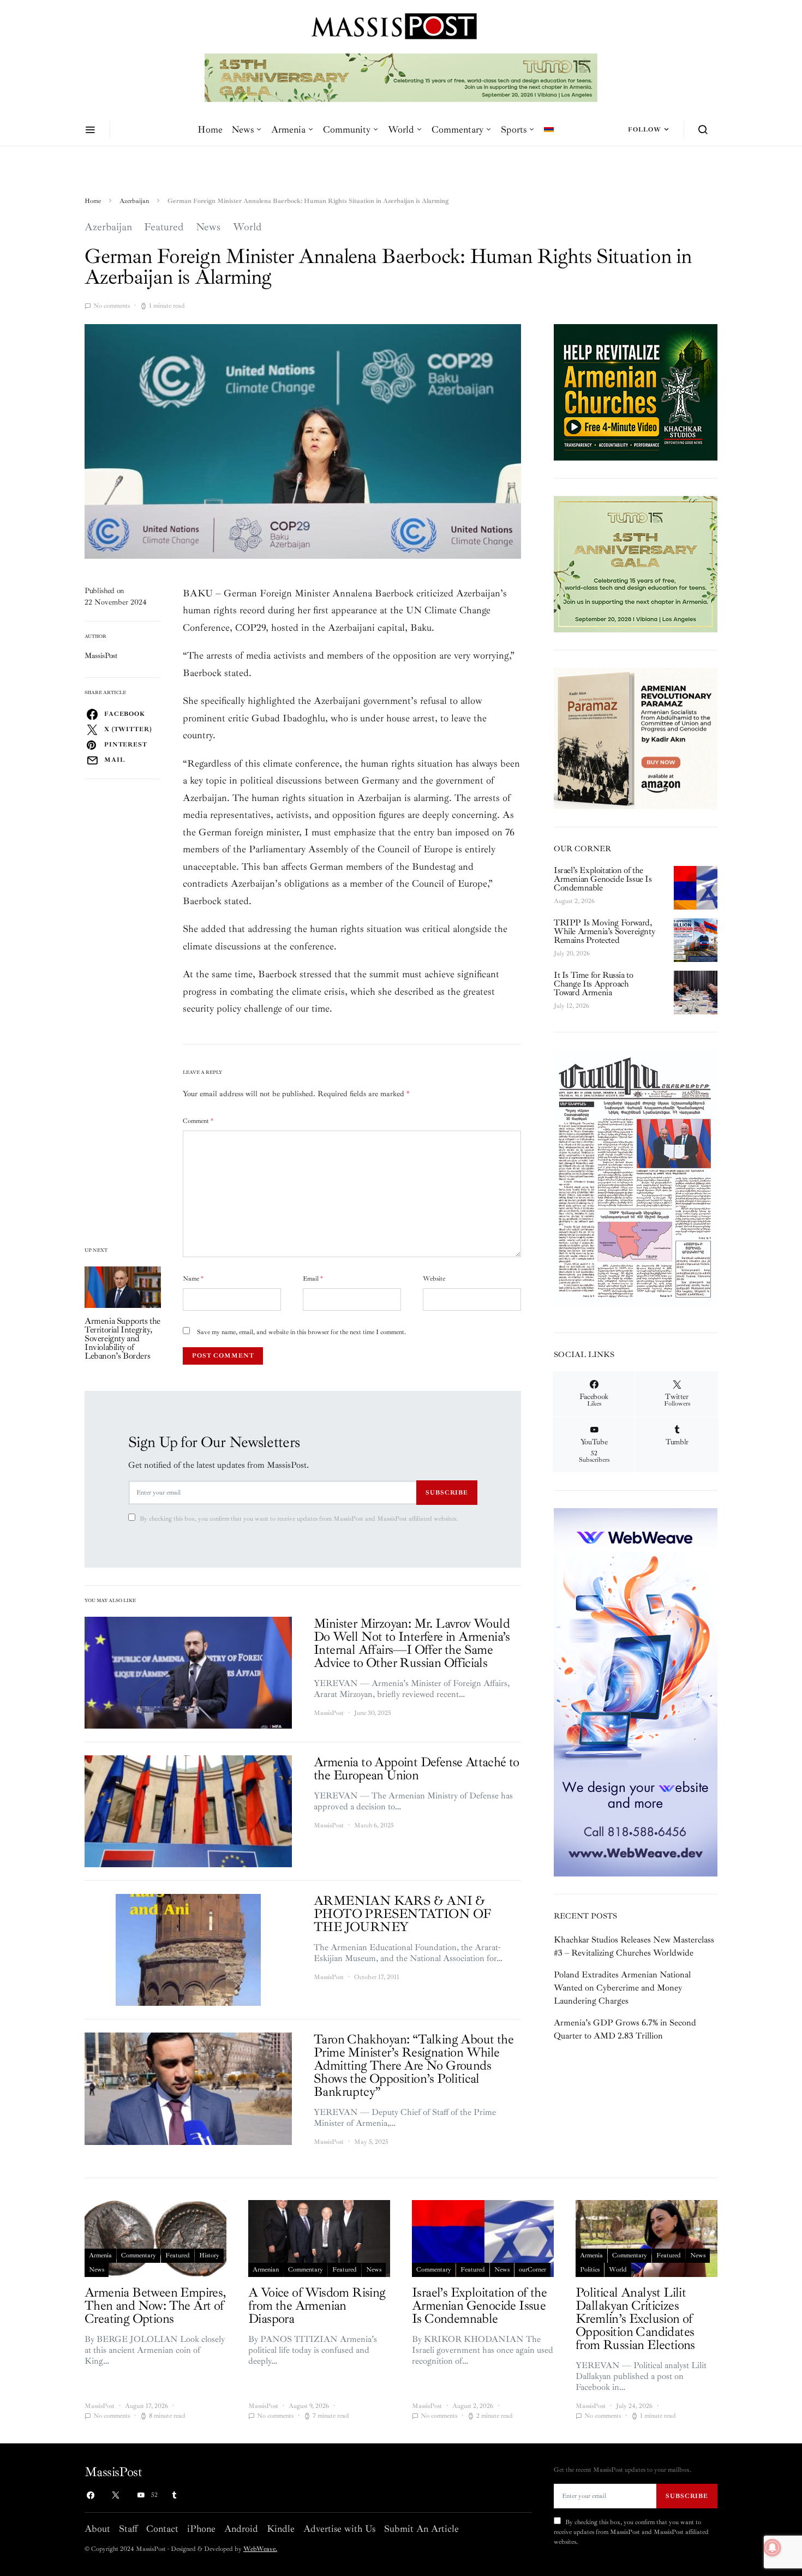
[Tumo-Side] (636, 563)
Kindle (281, 2529)
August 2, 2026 (574, 901)
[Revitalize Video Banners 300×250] (636, 391)
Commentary (457, 129)
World (401, 129)
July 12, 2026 (571, 1006)
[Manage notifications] (773, 2548)
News (243, 129)
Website (434, 1279)
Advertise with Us (339, 2529)
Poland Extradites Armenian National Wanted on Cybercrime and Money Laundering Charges (622, 1988)
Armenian (266, 2270)
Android (241, 2529)
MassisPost (101, 656)
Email (313, 1279)
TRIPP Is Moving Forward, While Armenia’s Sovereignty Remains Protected (604, 931)
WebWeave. (260, 2549)
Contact (162, 2529)
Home (210, 129)
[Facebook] (91, 2495)
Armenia (288, 129)
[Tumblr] (174, 2495)
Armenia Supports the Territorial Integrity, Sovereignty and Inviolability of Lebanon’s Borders (122, 1338)
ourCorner (532, 2270)
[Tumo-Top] (401, 77)
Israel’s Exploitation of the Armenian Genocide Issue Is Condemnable (603, 879)
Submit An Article (421, 2529)
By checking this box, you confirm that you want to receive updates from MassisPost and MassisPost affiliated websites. (299, 1519)
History (209, 2255)
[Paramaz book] (636, 738)
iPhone (201, 2529)
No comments (112, 306)
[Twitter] (116, 2495)
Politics (590, 2270)
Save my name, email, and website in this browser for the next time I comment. (301, 1332)
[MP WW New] (636, 1692)
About (97, 2529)
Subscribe (447, 1492)
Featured (164, 227)
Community (347, 129)
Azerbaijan (134, 201)
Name (193, 1279)
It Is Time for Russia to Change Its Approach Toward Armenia (593, 984)
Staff (128, 2529)
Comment (198, 1121)
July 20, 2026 (572, 954)
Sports (514, 129)
